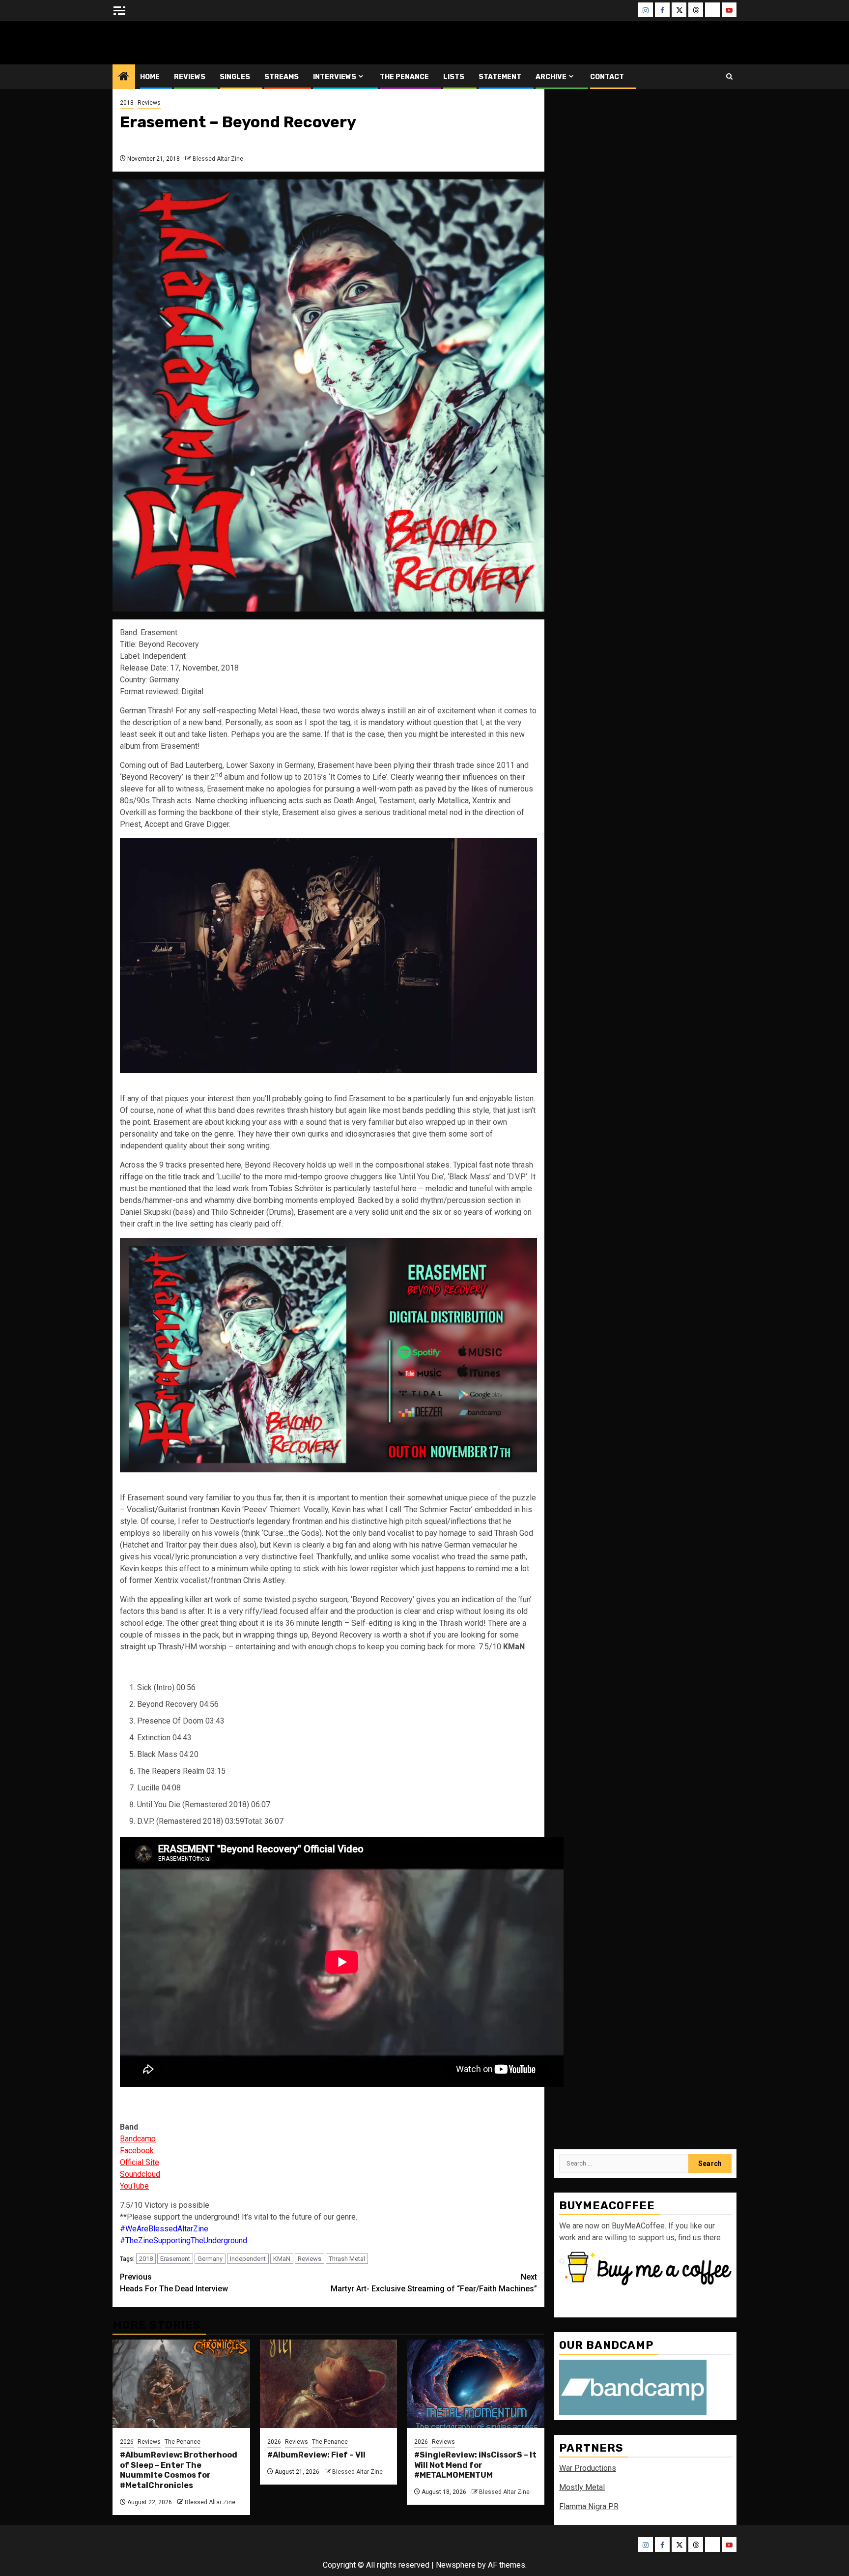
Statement (500, 77)
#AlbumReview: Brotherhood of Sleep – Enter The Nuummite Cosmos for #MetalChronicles (179, 2470)
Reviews (190, 77)
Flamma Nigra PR (589, 2506)
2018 (127, 103)
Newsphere (456, 2565)
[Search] (729, 76)
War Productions (588, 2468)
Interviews (335, 77)
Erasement (175, 2259)
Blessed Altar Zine (177, 43)
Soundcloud (140, 2174)
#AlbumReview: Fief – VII (316, 2455)
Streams (282, 77)
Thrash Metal (347, 2259)
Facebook (137, 2151)
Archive (551, 77)
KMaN (282, 2259)
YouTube (134, 2186)
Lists (454, 77)
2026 (127, 2442)
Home (150, 77)
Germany (210, 2259)
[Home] (124, 77)
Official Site (140, 2162)
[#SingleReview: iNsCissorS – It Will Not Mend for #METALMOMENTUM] (476, 2384)
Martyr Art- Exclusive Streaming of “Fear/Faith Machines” (434, 2283)
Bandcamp (138, 2139)
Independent (248, 2259)
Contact (607, 77)
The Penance (404, 77)
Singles (235, 77)
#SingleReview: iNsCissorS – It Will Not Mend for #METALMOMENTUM (475, 2465)
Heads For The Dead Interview (174, 2283)
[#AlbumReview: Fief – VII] (329, 2384)
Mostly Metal (582, 2487)
